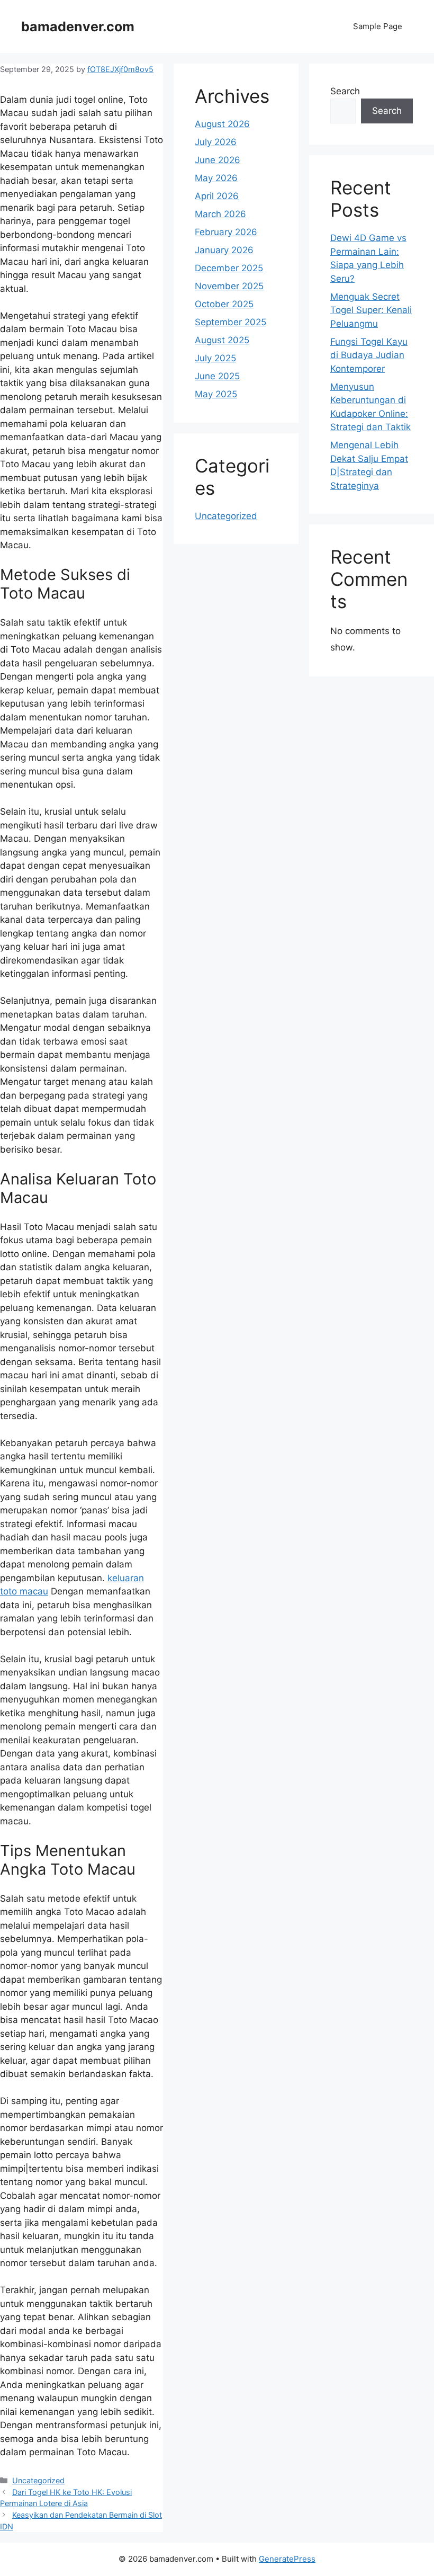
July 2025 (215, 358)
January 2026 (224, 250)
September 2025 (230, 322)
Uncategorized (38, 2480)
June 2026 (218, 160)
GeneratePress (287, 2559)
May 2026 (216, 178)
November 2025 (229, 286)
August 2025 (222, 340)
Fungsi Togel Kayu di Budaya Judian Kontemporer (369, 355)
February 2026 (226, 232)
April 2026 (217, 196)
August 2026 (222, 124)
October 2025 (224, 304)
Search (345, 91)
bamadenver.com (78, 26)
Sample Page (378, 26)
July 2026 (216, 142)
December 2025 (229, 268)
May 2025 (216, 394)
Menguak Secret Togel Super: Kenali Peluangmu (371, 310)
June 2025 (217, 376)
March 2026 (220, 214)
